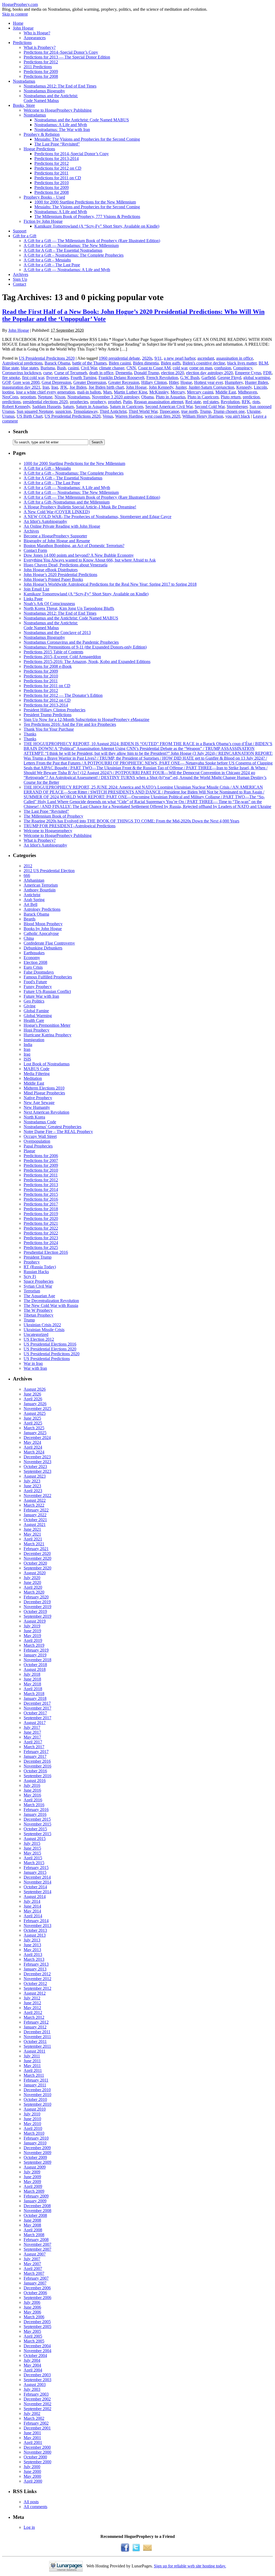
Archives (21, 274)
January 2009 (35, 2201)
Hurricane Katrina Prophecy (48, 1035)
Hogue (186, 382)
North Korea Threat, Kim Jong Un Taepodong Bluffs (69, 608)
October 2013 (35, 1930)
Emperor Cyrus (248, 373)
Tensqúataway (85, 411)
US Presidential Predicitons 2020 (47, 358)
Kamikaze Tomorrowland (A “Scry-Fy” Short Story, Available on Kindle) (97, 226)
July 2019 (32, 1626)
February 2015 (36, 1868)
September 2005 (37, 2327)
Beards (30, 919)
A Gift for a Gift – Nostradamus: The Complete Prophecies (74, 255)
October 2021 (35, 1520)
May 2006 (32, 2312)
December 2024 (37, 1438)
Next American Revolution (46, 1112)
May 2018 (32, 1684)
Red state (193, 402)
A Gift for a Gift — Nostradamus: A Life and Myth (67, 270)
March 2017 (34, 1747)
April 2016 (33, 1800)
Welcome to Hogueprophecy (48, 831)
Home (18, 23)
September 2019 (37, 1616)
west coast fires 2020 (162, 416)
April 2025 (33, 1423)
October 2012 (35, 1983)
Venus (108, 416)
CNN (131, 368)
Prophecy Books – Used (44, 197)
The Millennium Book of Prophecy (53, 816)
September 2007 (37, 2249)
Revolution (230, 402)
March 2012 (34, 2017)
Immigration (34, 1040)
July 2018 (32, 1674)
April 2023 (33, 1491)
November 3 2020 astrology (115, 397)
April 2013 (33, 1954)
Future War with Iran (41, 996)
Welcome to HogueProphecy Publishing (58, 110)
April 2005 (33, 2336)
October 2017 (35, 1713)
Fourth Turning (84, 378)
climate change (112, 368)
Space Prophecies (39, 1281)
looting (8, 392)
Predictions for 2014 (41, 1189)
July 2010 (32, 2114)
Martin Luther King (131, 392)
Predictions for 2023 (41, 1238)
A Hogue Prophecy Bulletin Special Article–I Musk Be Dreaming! (80, 507)
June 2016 (32, 1790)
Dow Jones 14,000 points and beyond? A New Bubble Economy (79, 555)
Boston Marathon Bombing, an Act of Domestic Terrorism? (74, 546)
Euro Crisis (33, 967)
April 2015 (33, 1858)
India (28, 1045)
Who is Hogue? (37, 33)
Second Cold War (210, 407)
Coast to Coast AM (154, 368)
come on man (201, 368)
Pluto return (231, 397)
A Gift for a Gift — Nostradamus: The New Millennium (71, 245)
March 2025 (34, 1428)
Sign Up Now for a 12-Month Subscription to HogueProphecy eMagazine (86, 719)
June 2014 (32, 1906)
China (29, 938)
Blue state (10, 368)
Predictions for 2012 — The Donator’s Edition (63, 695)
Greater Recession (124, 382)
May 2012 (32, 2008)
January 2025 (35, 1433)
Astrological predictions (22, 363)
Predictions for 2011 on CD (58, 178)
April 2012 (33, 2012)
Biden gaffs (171, 363)
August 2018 (35, 1669)
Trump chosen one (229, 411)
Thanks (30, 734)
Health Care (34, 1020)
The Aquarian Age (39, 1296)
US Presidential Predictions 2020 (73, 416)
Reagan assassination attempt (159, 402)
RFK (246, 402)
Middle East (226, 392)
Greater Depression (90, 382)
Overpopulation (37, 1141)
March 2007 (34, 2273)
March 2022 (34, 1505)
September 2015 (37, 1834)
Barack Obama (57, 363)
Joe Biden (78, 387)
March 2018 (34, 1694)
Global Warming (38, 1016)
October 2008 (35, 2215)
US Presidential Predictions (47, 1359)
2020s (147, 358)
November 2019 (37, 1607)
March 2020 (34, 1592)
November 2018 (37, 1660)
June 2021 (32, 1529)
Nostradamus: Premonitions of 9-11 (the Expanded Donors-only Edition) (85, 647)
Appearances (35, 38)
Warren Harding (129, 416)
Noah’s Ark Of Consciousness (49, 604)
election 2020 (173, 373)
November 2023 (37, 1462)
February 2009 (36, 2196)
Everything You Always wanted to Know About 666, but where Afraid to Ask (90, 560)
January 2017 (35, 1756)
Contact (19, 284)
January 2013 (35, 1969)
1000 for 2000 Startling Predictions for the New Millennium (85, 202)
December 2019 (37, 1602)
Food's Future (35, 982)
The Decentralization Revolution (51, 1301)
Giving (30, 1006)
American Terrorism (41, 885)
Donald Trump (146, 373)
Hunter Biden (256, 382)
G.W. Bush (190, 378)
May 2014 (32, 1911)
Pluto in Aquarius (171, 397)
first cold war (33, 378)
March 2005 (34, 2341)
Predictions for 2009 (41, 72)
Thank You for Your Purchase (49, 729)
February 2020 (36, 1597)
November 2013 (37, 1925)
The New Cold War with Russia (51, 1305)
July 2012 (32, 1998)
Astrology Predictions (42, 909)
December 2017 (37, 1703)
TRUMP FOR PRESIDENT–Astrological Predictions (70, 826)
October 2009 (35, 2157)
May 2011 (32, 2066)
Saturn (68, 407)
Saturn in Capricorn (126, 407)
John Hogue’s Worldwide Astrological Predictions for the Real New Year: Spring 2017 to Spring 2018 (110, 584)
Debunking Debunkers (43, 948)
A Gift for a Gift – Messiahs (47, 260)
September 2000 (37, 2462)
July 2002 (32, 2413)
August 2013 (35, 1935)
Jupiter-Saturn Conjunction (211, 387)
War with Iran (35, 1368)
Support (20, 231)
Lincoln (260, 387)
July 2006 (32, 2302)
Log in (29, 2527)
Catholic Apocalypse (41, 933)
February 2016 (36, 1810)
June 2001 (32, 2433)
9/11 (158, 358)
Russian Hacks (36, 1272)
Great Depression (56, 382)
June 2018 (32, 1679)
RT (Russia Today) (40, 1267)
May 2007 (32, 2264)
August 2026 (35, 1389)
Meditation (33, 1078)
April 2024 (33, 1447)
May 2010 (32, 2124)
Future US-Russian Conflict (47, 991)
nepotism (28, 397)
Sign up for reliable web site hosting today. (190, 2566)
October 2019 (35, 1611)
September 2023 (37, 1471)
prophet (114, 402)
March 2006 (34, 2317)
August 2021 (35, 1524)
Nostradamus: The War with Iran (62, 130)
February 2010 (36, 2138)
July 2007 (32, 2259)
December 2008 (37, 2206)
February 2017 (36, 1752)
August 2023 (35, 1476)
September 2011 (37, 2046)
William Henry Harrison (203, 416)
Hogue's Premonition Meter (47, 1025)
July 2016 (32, 1785)
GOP (6, 382)
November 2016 (37, 1766)
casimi (73, 368)
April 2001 (33, 2442)
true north (189, 411)
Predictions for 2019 (41, 1214)
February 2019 (36, 1650)
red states (211, 402)
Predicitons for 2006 (41, 1156)
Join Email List (36, 589)
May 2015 (32, 1853)
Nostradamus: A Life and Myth (61, 125)
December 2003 (37, 2375)
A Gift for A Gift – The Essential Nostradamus (63, 250)
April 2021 (33, 1539)
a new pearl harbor (180, 358)
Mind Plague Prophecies (44, 1093)
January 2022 (35, 1515)
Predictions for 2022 (41, 1228)
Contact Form (35, 550)
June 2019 (32, 1631)
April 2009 (33, 2186)
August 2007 (35, 2254)
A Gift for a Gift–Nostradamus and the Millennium (67, 502)
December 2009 (37, 2148)
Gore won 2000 (26, 382)
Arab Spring (34, 900)
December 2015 (37, 1819)
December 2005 (37, 2322)
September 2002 (37, 2409)
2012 (28, 866)
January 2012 (35, 2027)
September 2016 (37, 1776)
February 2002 (36, 2423)
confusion (223, 368)
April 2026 (33, 1399)
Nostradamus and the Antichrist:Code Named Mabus (51, 98)
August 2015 (35, 1839)
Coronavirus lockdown (22, 373)
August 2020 (35, 1573)
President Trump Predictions (48, 715)
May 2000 (32, 2476)
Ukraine (254, 411)
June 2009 (32, 2177)
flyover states (57, 378)
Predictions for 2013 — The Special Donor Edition (67, 57)
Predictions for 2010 (52, 183)
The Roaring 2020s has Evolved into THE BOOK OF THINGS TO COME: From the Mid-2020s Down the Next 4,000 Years (131, 821)
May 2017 (32, 1737)
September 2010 (37, 2104)
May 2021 (32, 1534)
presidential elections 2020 (45, 402)
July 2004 (32, 2360)
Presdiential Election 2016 (46, 1252)
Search (20, 431)
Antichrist (32, 895)
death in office (101, 373)
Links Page (33, 599)
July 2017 (32, 1727)
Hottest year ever (208, 382)
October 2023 (35, 1466)
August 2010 (35, 2109)
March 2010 (34, 2133)
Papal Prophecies (38, 1146)
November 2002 (37, 2404)
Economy (32, 958)
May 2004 (32, 2365)
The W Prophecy (38, 1310)
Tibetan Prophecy (39, 1315)
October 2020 (35, 1563)
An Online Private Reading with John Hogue (62, 526)
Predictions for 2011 (51, 173)
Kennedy (244, 387)
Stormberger (237, 407)
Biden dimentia (146, 363)
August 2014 (35, 1897)
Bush (61, 368)
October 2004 (35, 2355)
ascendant (206, 358)
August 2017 (35, 1723)
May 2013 (32, 1950)
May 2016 (32, 1795)
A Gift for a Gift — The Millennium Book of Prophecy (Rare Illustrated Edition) (92, 241)
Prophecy (32, 1262)
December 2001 (37, 2428)
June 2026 (32, 1394)
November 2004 (37, 2351)
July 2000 (32, 2467)
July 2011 (32, 2056)
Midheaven (247, 392)
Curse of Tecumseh (71, 373)
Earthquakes (34, 953)
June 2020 (32, 1582)
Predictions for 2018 (41, 1209)
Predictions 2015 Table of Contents (53, 652)
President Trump (38, 1257)
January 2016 (35, 1814)
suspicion (63, 411)
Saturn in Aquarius (92, 407)
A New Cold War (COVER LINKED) (57, 512)
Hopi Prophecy (37, 1030)
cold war (180, 368)
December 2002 (37, 2399)
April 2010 (33, 2128)
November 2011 (37, 2037)
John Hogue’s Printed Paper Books (53, 579)
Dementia (124, 373)
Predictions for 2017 (41, 1204)
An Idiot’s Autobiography (45, 521)
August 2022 (35, 1500)
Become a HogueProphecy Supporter (55, 536)
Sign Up (20, 279)
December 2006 (37, 2288)
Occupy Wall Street (40, 1136)
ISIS (27, 1059)
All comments (35, 2507)
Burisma (48, 368)
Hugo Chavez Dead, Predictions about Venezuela (66, 565)
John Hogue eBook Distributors (51, 570)
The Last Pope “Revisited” (57, 144)
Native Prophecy (38, 1098)
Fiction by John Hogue (43, 221)
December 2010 (37, 2090)
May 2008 (32, 2225)
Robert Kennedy (16, 407)
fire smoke (11, 378)
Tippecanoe (169, 411)
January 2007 (35, 2283)
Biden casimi (120, 363)
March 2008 (34, 2235)
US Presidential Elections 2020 (50, 1349)
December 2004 (37, 2346)
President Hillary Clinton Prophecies (55, 710)
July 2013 (32, 1940)
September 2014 (37, 1892)
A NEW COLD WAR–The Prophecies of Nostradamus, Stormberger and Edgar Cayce (97, 517)
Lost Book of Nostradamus (47, 1064)
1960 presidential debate (119, 358)
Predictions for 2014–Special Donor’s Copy (61, 52)
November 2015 (37, 1824)
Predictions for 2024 (41, 1243)
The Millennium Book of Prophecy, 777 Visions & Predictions (87, 216)
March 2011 (34, 2075)
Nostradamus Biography (44, 91)
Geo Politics (34, 1001)
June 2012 (32, 2003)
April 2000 (33, 2481)
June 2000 (32, 2471)
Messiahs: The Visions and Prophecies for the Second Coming (87, 139)
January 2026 (35, 1404)
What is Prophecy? (40, 47)
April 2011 (33, 2070)
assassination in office (235, 358)
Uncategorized (36, 1334)
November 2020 (37, 1558)
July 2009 (32, 2172)
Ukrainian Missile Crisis (44, 1330)
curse (48, 373)
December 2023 (37, 1457)
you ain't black (238, 416)
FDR (267, 373)
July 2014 (32, 1901)
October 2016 (35, 1771)
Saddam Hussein (46, 407)
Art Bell (30, 904)
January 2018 (35, 1698)
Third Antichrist (113, 411)
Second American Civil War (169, 407)
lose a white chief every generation (46, 392)
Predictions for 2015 (41, 1194)
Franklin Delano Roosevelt (121, 378)
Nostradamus (24, 81)
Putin (127, 402)
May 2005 (32, 2331)
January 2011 (35, 2085)
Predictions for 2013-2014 (57, 159)
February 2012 (36, 2022)
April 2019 (33, 1640)
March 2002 (34, 2418)
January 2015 (35, 1872)
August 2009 (35, 2167)
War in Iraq (33, 1363)
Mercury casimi (200, 392)
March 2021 (34, 1544)
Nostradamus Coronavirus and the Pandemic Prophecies (71, 642)
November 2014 (37, 1882)
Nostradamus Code (40, 1122)
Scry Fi (30, 1276)
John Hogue (23, 28)
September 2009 (37, 2162)
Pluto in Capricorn (203, 397)
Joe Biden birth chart (106, 387)
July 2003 (32, 2389)
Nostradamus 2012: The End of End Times (60, 86)
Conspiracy (243, 368)
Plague (29, 1151)
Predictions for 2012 (41, 62)
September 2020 (37, 1568)
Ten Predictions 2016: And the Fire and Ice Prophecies (70, 724)
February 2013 (36, 1964)
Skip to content (15, 14)
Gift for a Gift (25, 236)
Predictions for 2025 (41, 1247)
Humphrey (234, 382)
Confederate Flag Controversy (49, 943)
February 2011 (36, 2080)
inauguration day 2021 (21, 387)
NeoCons (10, 397)
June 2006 (32, 2307)
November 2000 (37, 2452)
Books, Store (24, 105)
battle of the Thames (89, 363)
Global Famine (36, 1011)
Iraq (55, 387)
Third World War (143, 411)
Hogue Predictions (39, 149)
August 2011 (35, 2051)
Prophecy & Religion (42, 134)
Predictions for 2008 (41, 76)
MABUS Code (37, 1069)
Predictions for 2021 (41, 1223)
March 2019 (34, 1645)
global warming (257, 378)
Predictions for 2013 (41, 1185)
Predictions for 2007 (41, 1161)
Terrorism (32, 1291)
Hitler (174, 382)
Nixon (60, 397)
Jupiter (181, 387)
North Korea (34, 1117)
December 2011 (37, 2032)
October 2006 (35, 2293)
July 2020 (32, 1578)
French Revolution (162, 378)
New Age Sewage (39, 1103)
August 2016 (35, 1781)
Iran (46, 387)
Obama (147, 397)
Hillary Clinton (154, 382)
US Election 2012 (39, 1339)
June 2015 (32, 1848)
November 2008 (37, 2211)
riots (256, 402)
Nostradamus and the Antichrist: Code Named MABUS (82, 120)
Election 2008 (35, 962)
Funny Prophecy (38, 987)
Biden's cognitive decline (204, 363)
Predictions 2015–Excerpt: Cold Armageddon (62, 657)
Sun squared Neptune (35, 411)
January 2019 (35, 1655)
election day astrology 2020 (209, 373)
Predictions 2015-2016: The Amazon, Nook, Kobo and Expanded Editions (87, 662)
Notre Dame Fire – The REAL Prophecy (58, 1132)
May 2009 (32, 2182)
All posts (31, 2502)
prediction (251, 397)
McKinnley (159, 392)
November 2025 (37, 1409)
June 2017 (32, 1732)
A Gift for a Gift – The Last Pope (52, 265)
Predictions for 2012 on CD (58, 168)
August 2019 (35, 1621)
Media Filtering (37, 1074)
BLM (263, 363)
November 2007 (37, 2244)
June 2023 (32, 1486)
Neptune (45, 397)
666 (27, 875)
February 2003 (36, 2394)
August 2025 (35, 1413)
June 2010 (32, 2119)
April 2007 (33, 2269)
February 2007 (36, 2278)
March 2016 (34, 1805)
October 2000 (35, 2457)
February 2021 (36, 1549)
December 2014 (37, 1877)
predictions (11, 402)
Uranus (8, 416)
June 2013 (32, 1945)
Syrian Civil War (38, 1286)
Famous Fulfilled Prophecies (48, 977)
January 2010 (35, 2143)
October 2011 (35, 2041)
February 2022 (36, 1510)
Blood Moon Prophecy (43, 924)
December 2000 (37, 2447)
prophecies (79, 402)
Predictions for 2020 (41, 1218)
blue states (30, 368)
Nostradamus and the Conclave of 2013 (57, 633)
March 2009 (34, 2191)
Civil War (89, 368)
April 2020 (33, 1587)
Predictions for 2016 (41, 1199)
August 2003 (35, 2384)
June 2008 (32, 2220)
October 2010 (35, 2099)
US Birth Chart (30, 416)
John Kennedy (161, 387)
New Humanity (37, 1107)
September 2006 (37, 2298)
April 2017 (33, 1742)
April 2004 (33, 2370)
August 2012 (35, 1993)
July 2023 (32, 1481)
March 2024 (34, 1452)
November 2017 (37, 1708)
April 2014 (33, 1916)
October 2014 (35, 1887)
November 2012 (37, 1979)
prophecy (98, 402)
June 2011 (32, 2061)
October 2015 (35, 1829)
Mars (107, 392)
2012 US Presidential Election (49, 871)
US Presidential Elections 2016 (50, 1344)
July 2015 (32, 1843)
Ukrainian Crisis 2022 (42, 1325)
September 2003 (37, 2380)
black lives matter (242, 363)
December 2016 (37, 1761)
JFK (64, 387)
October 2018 (35, 1665)
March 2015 (34, 1863)
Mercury (178, 392)
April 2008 (33, 2230)
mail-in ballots (89, 392)
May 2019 (32, 1636)
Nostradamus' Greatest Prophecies (53, 1127)
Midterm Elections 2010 (44, 1088)
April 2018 (33, 1689)
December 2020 (37, 1553)
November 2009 (37, 2153)
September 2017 (37, 1718)
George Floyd (229, 378)
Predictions (22, 43)
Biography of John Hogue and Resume (57, 541)
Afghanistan (34, 880)
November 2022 (37, 1495)
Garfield (208, 378)
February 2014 (36, 1921)
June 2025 (32, 1418)
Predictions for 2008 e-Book (48, 666)
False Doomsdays (39, 972)
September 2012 (37, 1988)
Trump (205, 411)
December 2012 (37, 1974)
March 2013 (34, 1959)
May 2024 (32, 1442)
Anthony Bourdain (40, 890)
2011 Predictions (38, 67)
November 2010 (37, 2095)
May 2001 (32, 2438)
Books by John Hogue (43, 929)
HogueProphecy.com (20, 4)
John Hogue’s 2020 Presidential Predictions (60, 575)
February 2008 (36, 2240)
